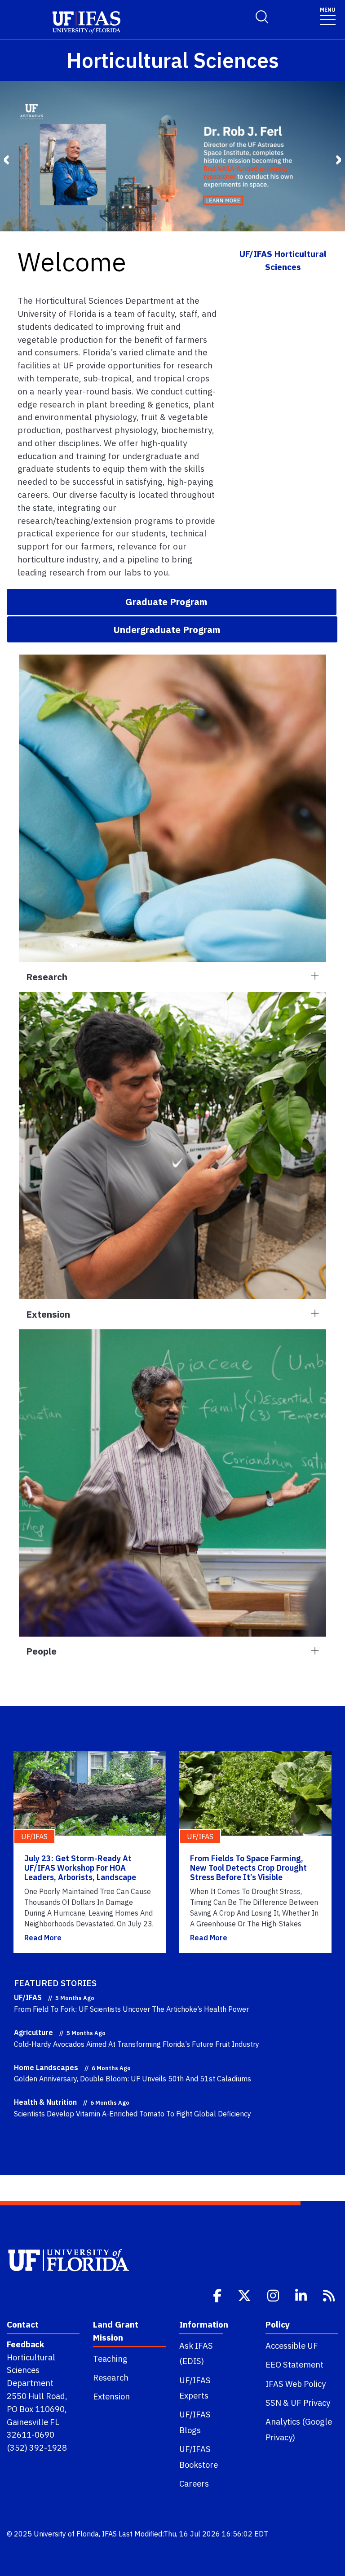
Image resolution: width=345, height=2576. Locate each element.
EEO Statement (294, 2364)
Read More (43, 1938)
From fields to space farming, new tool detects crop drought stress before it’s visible (248, 1868)
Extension (111, 2396)
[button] (172, 602)
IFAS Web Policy (296, 2384)
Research (111, 2377)
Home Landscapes (46, 2067)
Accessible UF (292, 2346)
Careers (194, 2483)
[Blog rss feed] (330, 2295)
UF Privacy (310, 2403)
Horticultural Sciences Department (31, 2370)
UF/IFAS (28, 1997)
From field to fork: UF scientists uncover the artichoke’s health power (131, 2009)
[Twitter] (245, 2295)
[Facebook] (218, 2295)
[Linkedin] (302, 2295)
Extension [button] (48, 1314)
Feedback (25, 2344)
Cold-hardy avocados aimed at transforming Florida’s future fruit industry (137, 2044)
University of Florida (66, 2534)
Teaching (110, 2359)
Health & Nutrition (45, 2102)
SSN (273, 2403)
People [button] (41, 1651)
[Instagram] (274, 2295)
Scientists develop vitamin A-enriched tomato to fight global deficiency (133, 2114)
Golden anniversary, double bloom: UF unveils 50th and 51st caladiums (133, 2079)
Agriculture (33, 2032)
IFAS (109, 2534)
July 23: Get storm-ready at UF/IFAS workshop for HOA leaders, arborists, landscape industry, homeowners (80, 1873)
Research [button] (47, 977)
